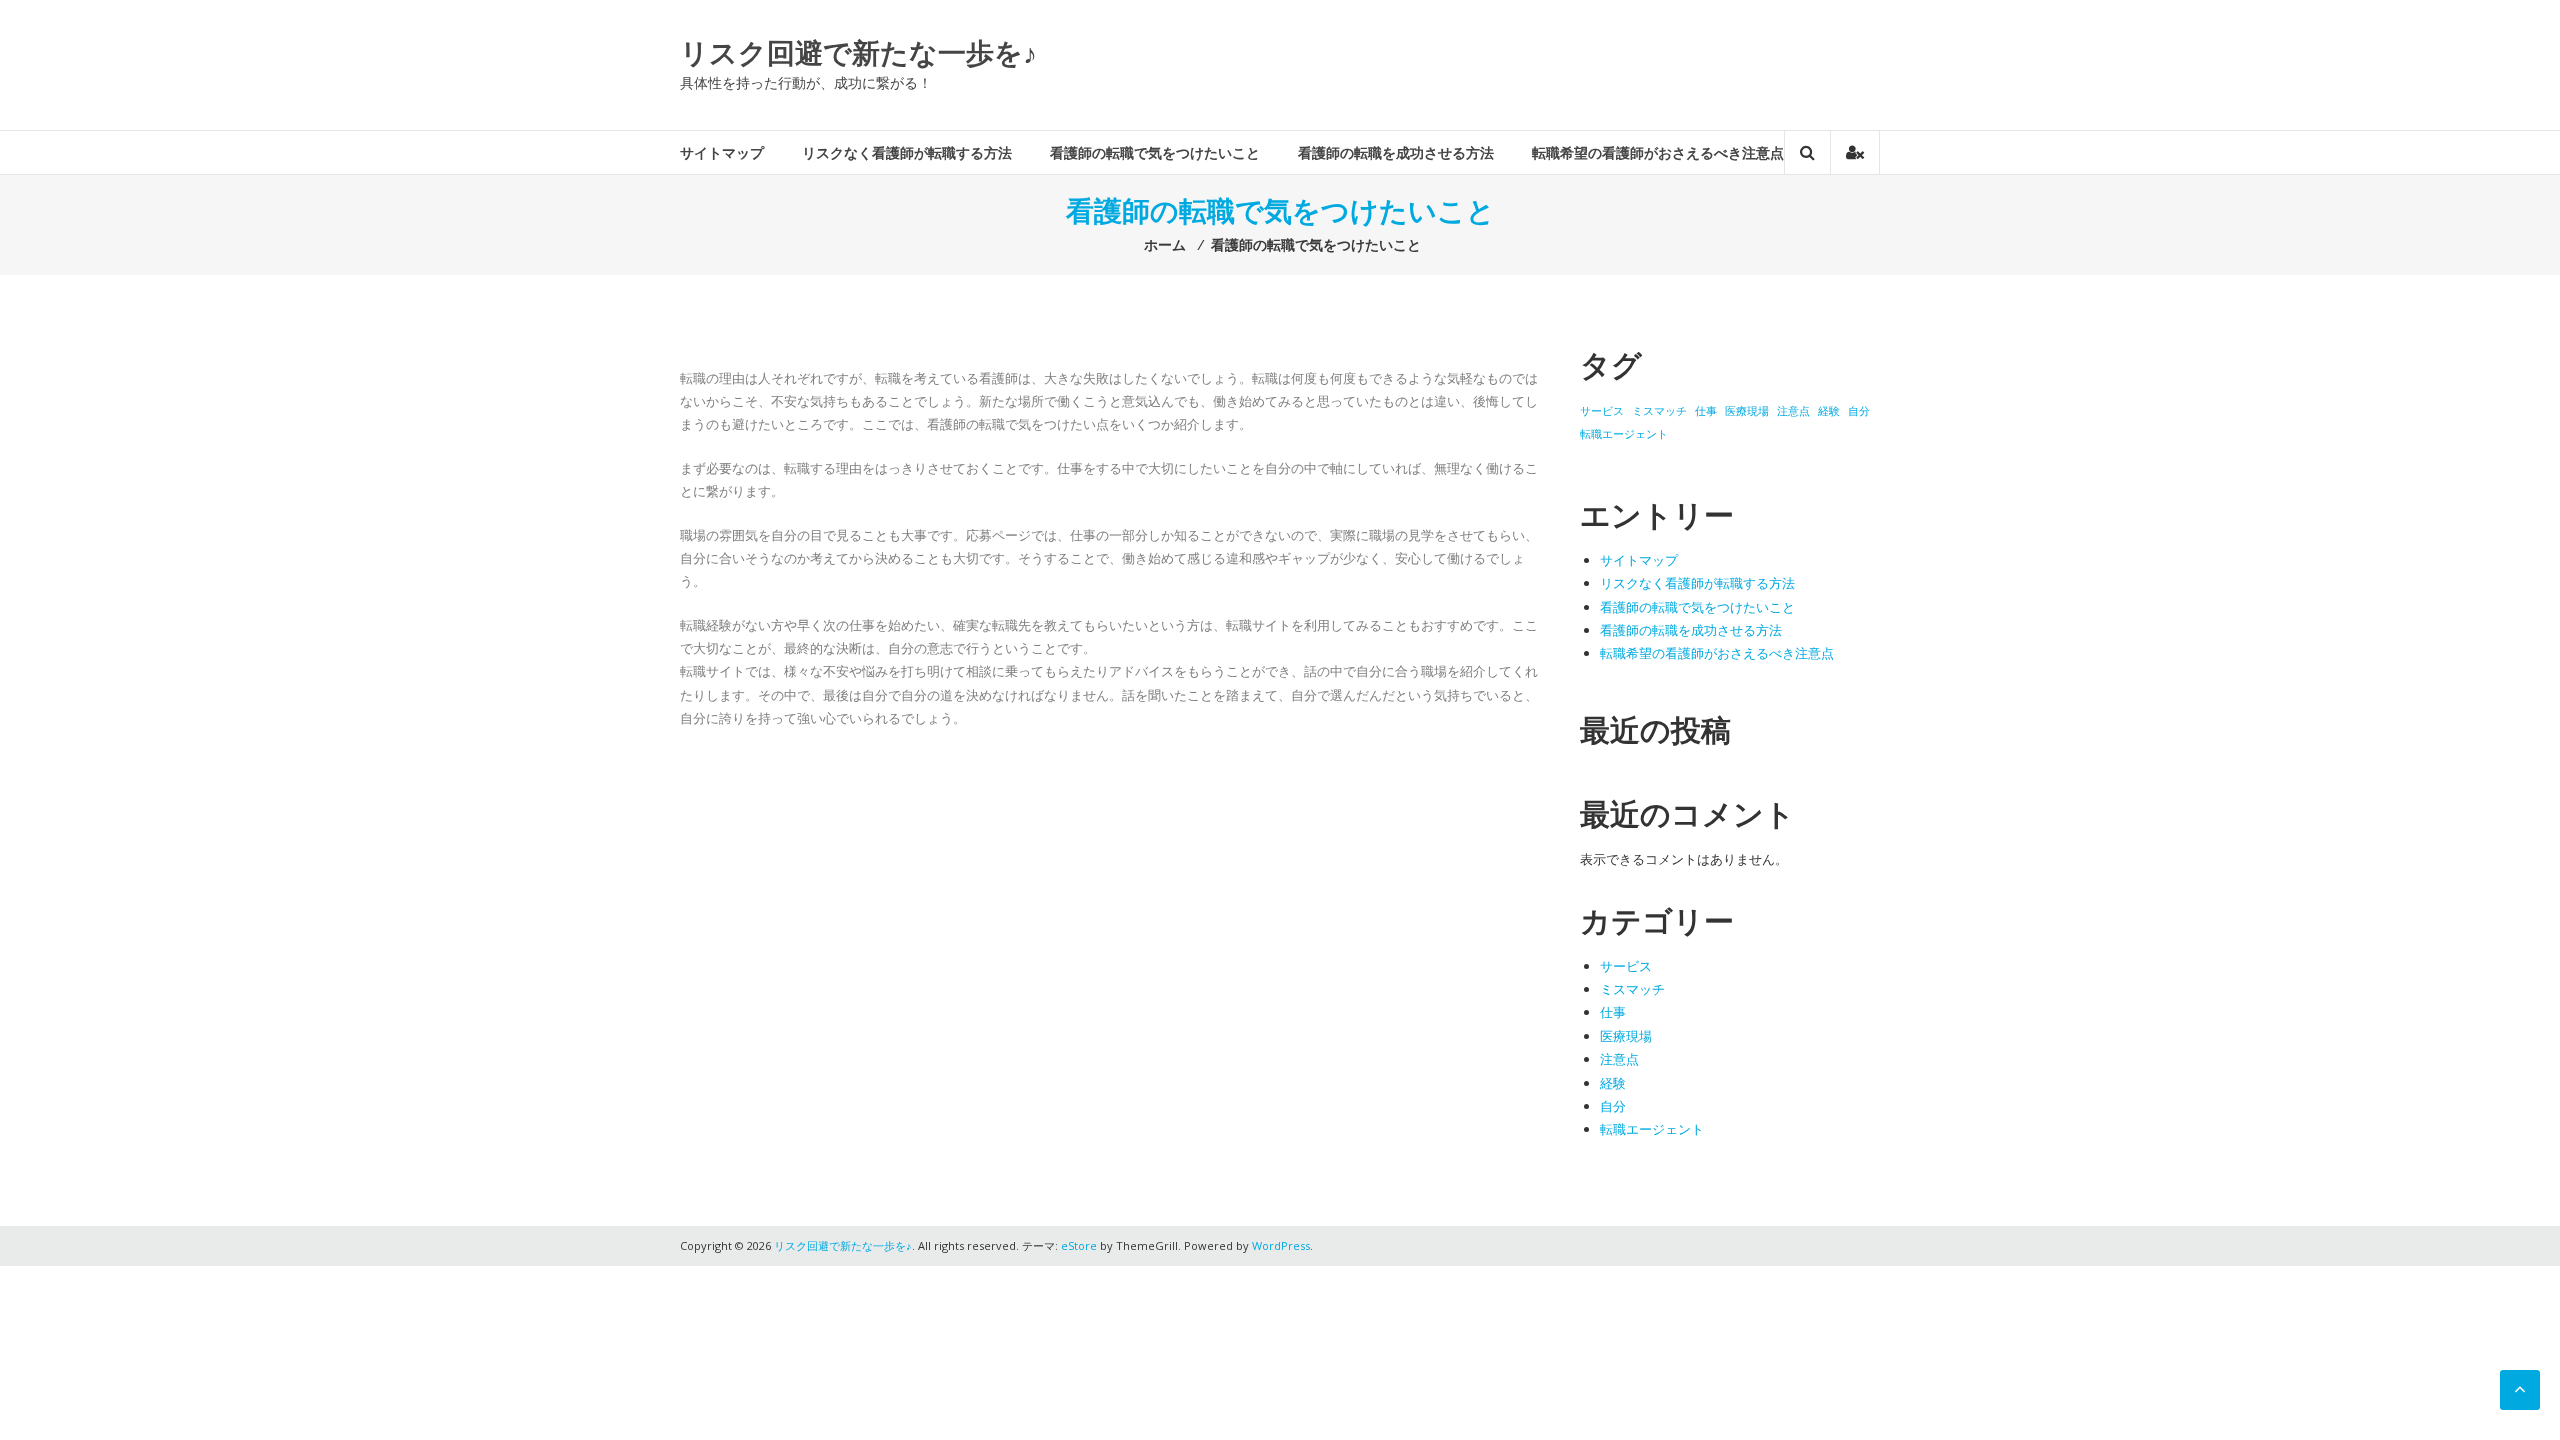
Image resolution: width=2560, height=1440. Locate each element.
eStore (1079, 1245)
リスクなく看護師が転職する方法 (907, 152)
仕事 (1706, 411)
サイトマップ (722, 152)
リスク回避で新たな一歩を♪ (858, 52)
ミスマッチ (1659, 411)
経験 (1829, 411)
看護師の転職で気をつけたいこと (1155, 152)
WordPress (1281, 1245)
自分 (1859, 411)
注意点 (1793, 411)
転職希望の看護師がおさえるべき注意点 (1658, 152)
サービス (1602, 411)
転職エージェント (1624, 434)
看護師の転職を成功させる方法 (1396, 152)
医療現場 (1747, 411)
